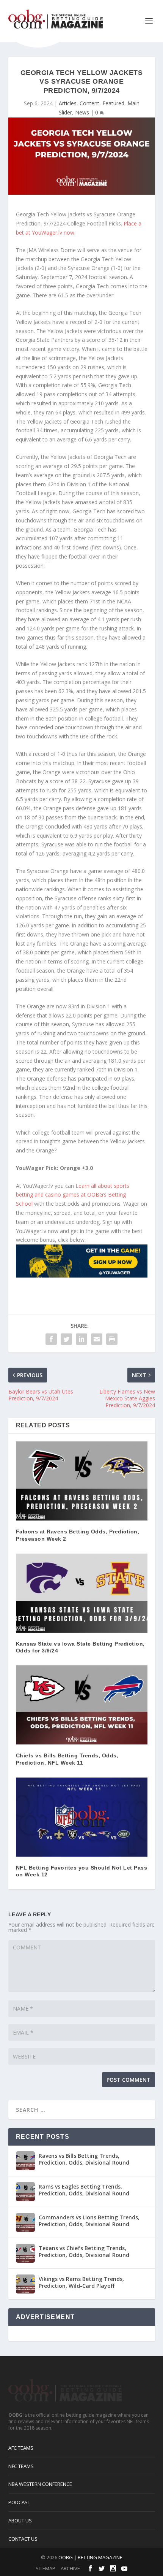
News (82, 112)
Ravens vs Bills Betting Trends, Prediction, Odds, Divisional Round (84, 2159)
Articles (68, 103)
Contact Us (23, 2539)
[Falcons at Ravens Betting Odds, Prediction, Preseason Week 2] (82, 1481)
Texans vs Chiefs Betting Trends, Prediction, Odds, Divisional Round (84, 2251)
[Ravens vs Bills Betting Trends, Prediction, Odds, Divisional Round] (25, 2161)
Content (89, 103)
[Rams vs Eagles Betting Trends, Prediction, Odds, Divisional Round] (25, 2192)
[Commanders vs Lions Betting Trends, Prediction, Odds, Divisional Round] (25, 2222)
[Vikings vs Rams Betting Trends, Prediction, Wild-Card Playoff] (25, 2284)
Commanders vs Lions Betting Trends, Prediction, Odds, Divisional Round (89, 2221)
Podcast (19, 2502)
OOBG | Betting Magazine (90, 2557)
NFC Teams (21, 2466)
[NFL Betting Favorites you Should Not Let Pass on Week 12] (82, 1817)
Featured (113, 103)
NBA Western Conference (40, 2484)
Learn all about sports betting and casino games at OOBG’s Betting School (73, 1195)
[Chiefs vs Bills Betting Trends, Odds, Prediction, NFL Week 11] (82, 1705)
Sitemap (45, 2568)
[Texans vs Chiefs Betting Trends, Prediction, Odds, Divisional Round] (25, 2253)
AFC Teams (21, 2448)
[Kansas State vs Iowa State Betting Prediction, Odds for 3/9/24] (82, 1593)
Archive (70, 2568)
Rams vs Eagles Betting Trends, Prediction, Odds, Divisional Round (84, 2190)
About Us (20, 2520)
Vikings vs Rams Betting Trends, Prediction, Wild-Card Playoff (81, 2282)
